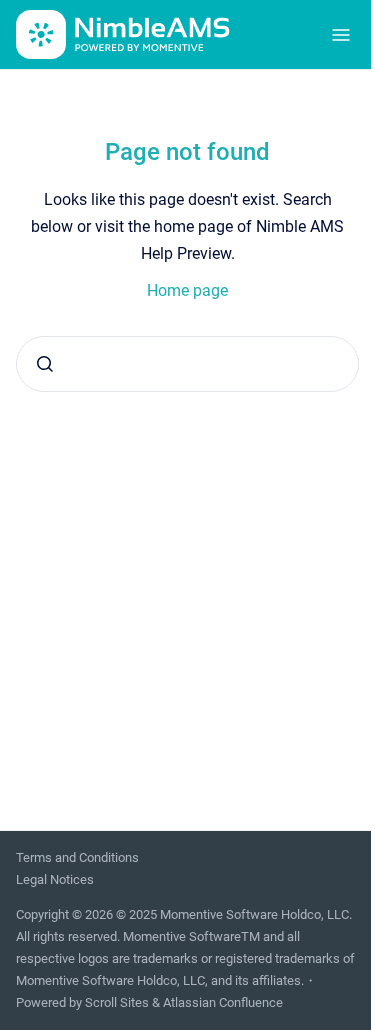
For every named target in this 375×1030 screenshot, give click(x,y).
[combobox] (187, 364)
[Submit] (45, 364)
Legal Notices (55, 879)
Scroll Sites (117, 1002)
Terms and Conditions (77, 857)
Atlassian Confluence (223, 1002)
